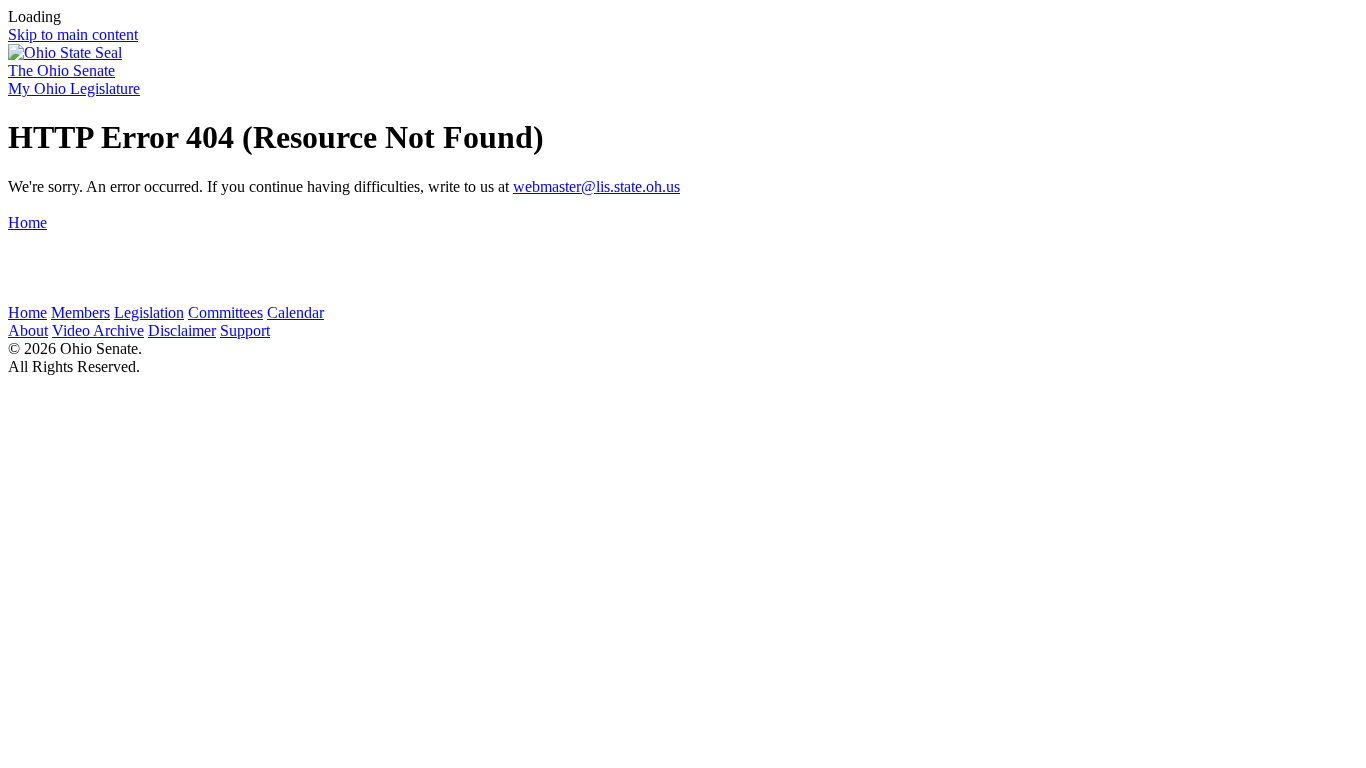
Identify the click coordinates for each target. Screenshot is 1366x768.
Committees (225, 312)
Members (80, 312)
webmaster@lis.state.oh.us (596, 186)
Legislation (149, 312)
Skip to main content (73, 34)
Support (245, 330)
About (28, 330)
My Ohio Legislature (74, 88)
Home (27, 222)
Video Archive (98, 330)
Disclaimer (182, 330)
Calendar (295, 312)
